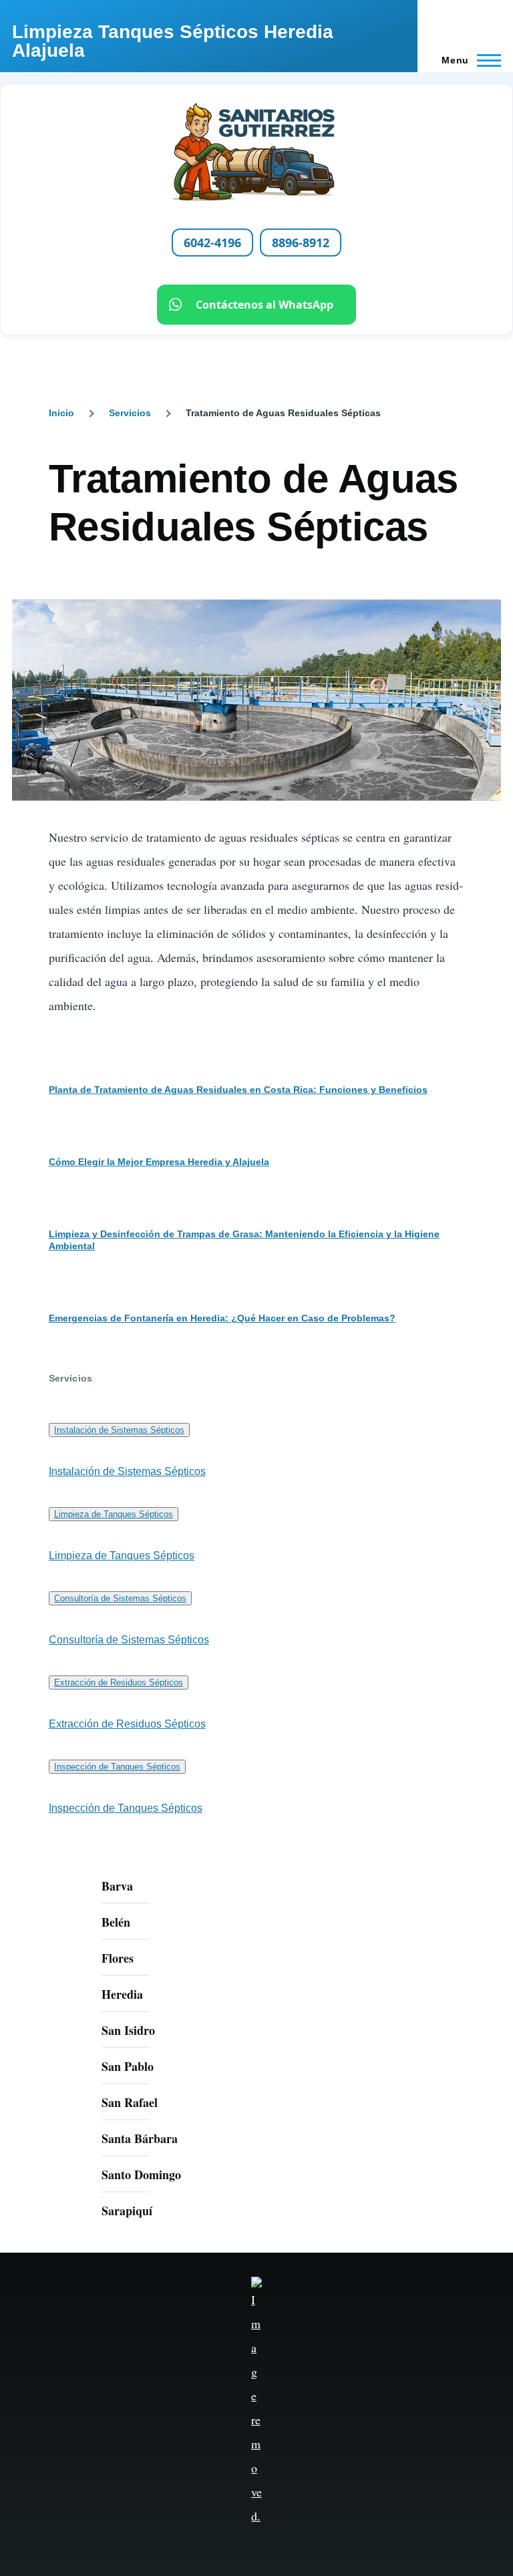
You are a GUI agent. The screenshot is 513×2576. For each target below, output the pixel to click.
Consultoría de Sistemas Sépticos (120, 1598)
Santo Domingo (141, 2175)
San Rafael (130, 2102)
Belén (116, 1922)
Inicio (61, 413)
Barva (117, 1886)
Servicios (130, 413)
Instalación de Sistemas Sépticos (119, 1430)
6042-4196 (212, 243)
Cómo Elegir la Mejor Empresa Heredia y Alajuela (159, 1162)
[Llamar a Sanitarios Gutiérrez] (256, 152)
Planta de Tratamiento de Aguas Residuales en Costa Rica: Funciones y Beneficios (238, 1090)
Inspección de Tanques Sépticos (117, 1767)
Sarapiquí (127, 2211)
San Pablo (128, 2066)
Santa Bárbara (140, 2138)
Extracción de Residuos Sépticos (119, 1682)
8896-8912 (301, 243)
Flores (118, 1958)
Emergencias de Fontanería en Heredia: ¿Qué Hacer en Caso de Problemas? (222, 1318)
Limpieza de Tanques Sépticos (114, 1514)
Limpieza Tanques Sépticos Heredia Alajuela (173, 41)
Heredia (122, 1994)
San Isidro (128, 2030)
